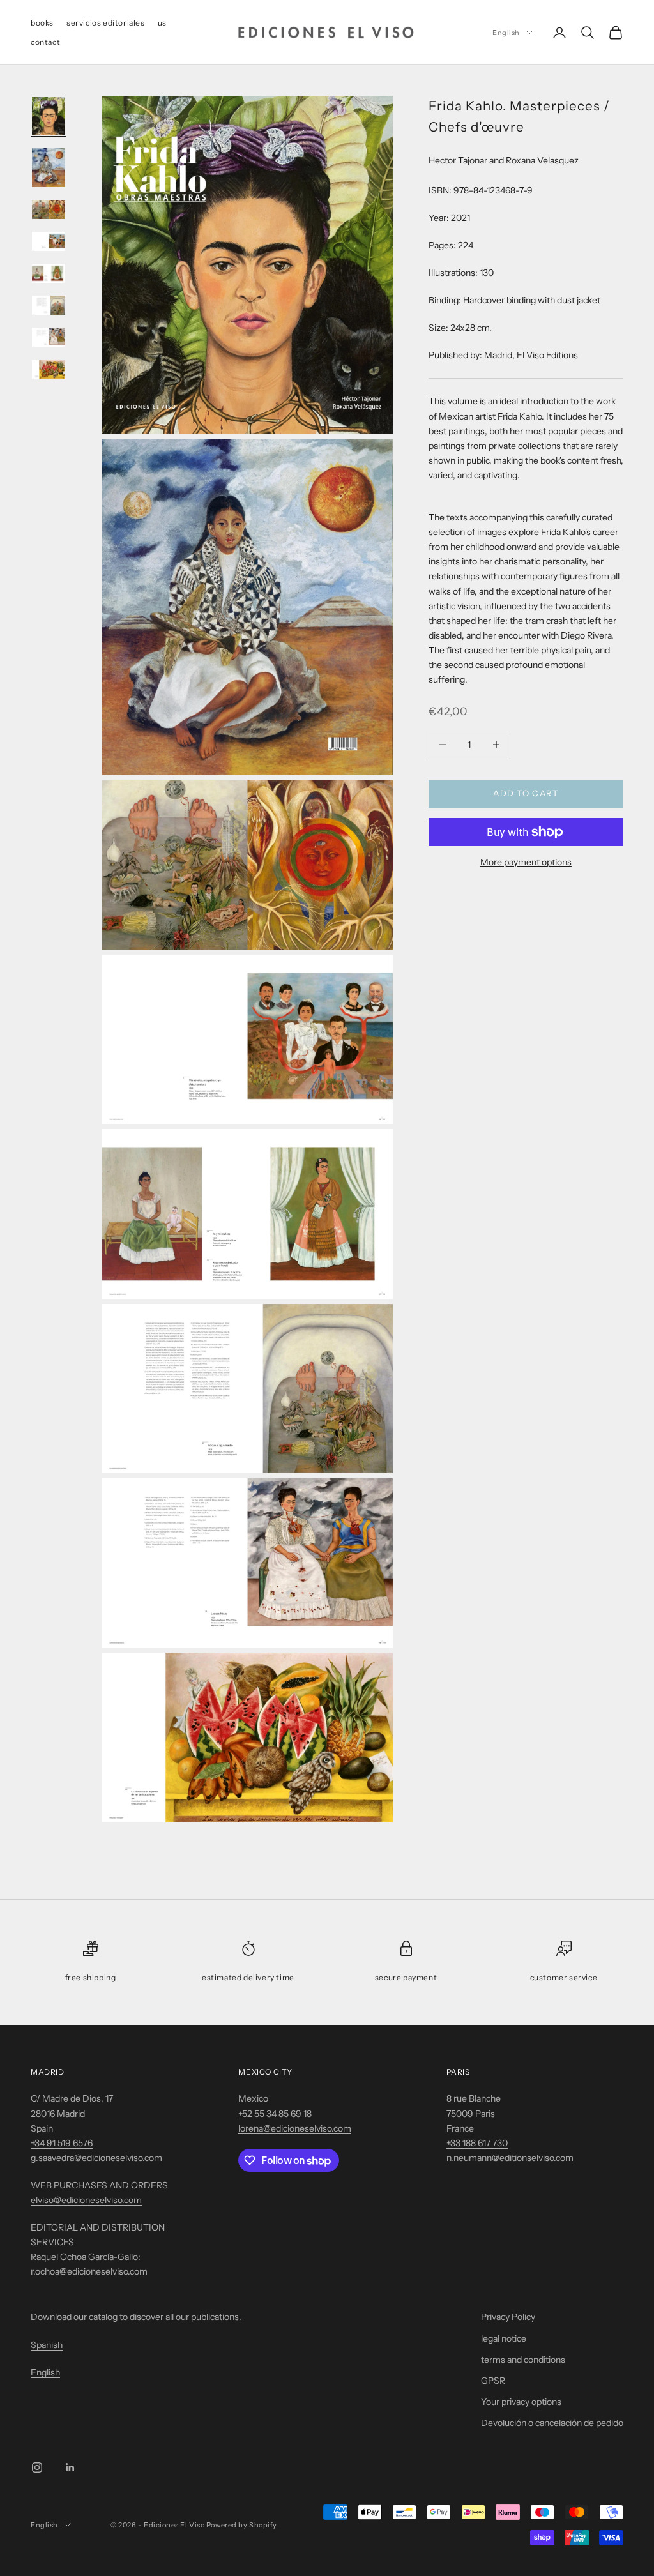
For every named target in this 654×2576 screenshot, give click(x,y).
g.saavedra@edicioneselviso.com (96, 2158)
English (506, 33)
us (162, 23)
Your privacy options (521, 2402)
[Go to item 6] (49, 305)
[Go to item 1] (49, 116)
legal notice (504, 2338)
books (42, 23)
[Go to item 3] (49, 209)
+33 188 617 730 (477, 2143)
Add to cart (526, 793)
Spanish (47, 2345)
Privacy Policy (508, 2317)
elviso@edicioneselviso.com (86, 2200)
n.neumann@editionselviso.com (510, 2158)
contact (45, 42)
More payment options (526, 862)
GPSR (493, 2381)
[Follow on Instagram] (37, 2467)
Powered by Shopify (242, 2525)
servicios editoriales (106, 23)
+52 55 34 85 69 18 (275, 2114)
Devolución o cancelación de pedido (552, 2423)
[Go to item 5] (49, 273)
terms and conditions (523, 2360)
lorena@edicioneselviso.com (295, 2128)
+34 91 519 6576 (62, 2143)
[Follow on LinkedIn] (70, 2467)
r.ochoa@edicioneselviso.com (89, 2271)
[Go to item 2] (49, 167)
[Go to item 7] (49, 337)
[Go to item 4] (49, 241)
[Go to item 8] (49, 370)
